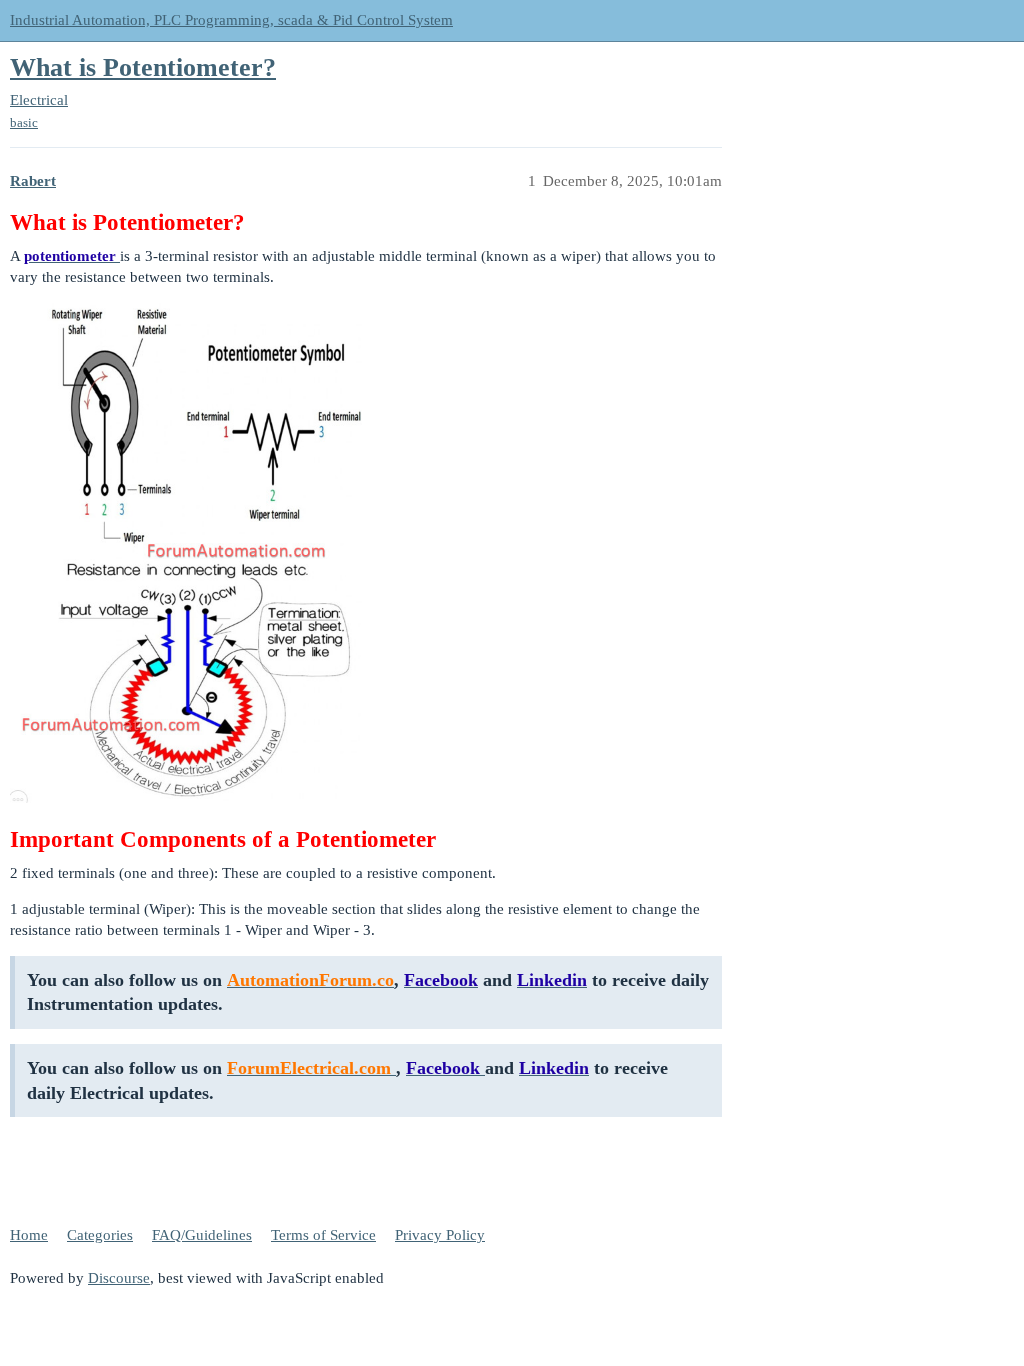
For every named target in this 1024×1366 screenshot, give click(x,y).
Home (29, 1235)
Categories (100, 1235)
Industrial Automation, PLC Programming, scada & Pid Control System (231, 20)
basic (24, 122)
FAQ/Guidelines (202, 1235)
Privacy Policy (440, 1235)
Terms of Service (323, 1235)
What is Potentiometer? (143, 67)
